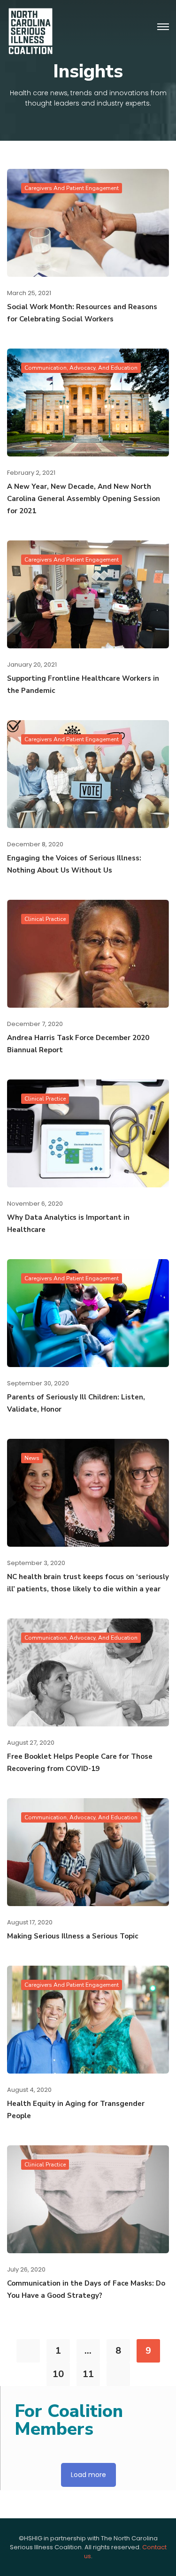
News (32, 1458)
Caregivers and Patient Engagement (72, 188)
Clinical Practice (45, 919)
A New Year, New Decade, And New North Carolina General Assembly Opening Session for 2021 (84, 499)
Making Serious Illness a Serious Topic (73, 1936)
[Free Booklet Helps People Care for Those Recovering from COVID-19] (88, 1672)
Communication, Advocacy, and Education (81, 368)
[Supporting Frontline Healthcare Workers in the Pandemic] (88, 594)
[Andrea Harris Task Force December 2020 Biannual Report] (88, 953)
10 (58, 2374)
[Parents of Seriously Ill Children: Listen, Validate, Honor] (88, 1312)
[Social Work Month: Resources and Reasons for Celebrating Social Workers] (88, 222)
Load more (88, 2475)
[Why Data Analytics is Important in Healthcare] (88, 1133)
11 (88, 2374)
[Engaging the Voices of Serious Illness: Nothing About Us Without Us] (88, 773)
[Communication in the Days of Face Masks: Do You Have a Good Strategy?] (88, 2199)
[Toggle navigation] (163, 27)
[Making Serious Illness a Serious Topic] (88, 1851)
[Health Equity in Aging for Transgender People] (88, 2019)
